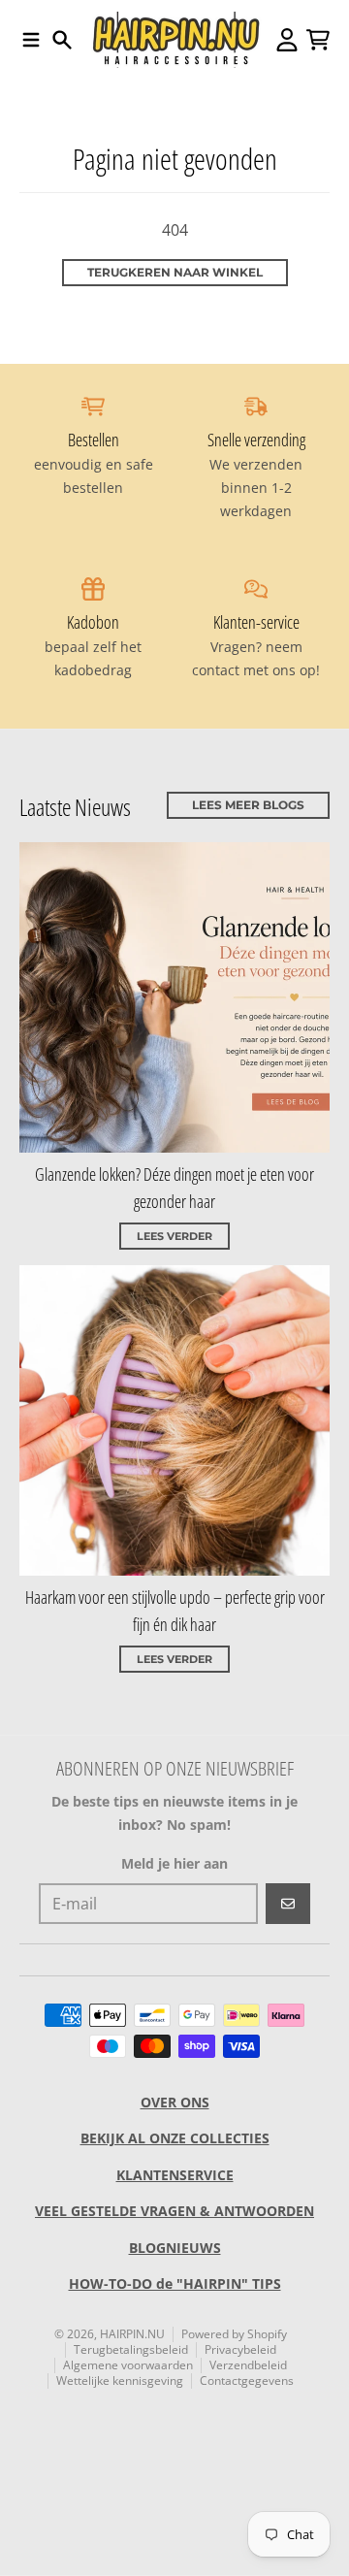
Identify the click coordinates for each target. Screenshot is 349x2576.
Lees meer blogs (248, 805)
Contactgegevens (247, 2380)
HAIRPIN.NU (132, 2334)
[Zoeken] (62, 40)
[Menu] (31, 40)
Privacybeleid (240, 2349)
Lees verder (174, 1236)
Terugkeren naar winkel (175, 272)
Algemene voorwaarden (128, 2365)
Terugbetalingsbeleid (131, 2349)
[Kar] (318, 40)
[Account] (287, 40)
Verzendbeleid (248, 2365)
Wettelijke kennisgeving (120, 2380)
